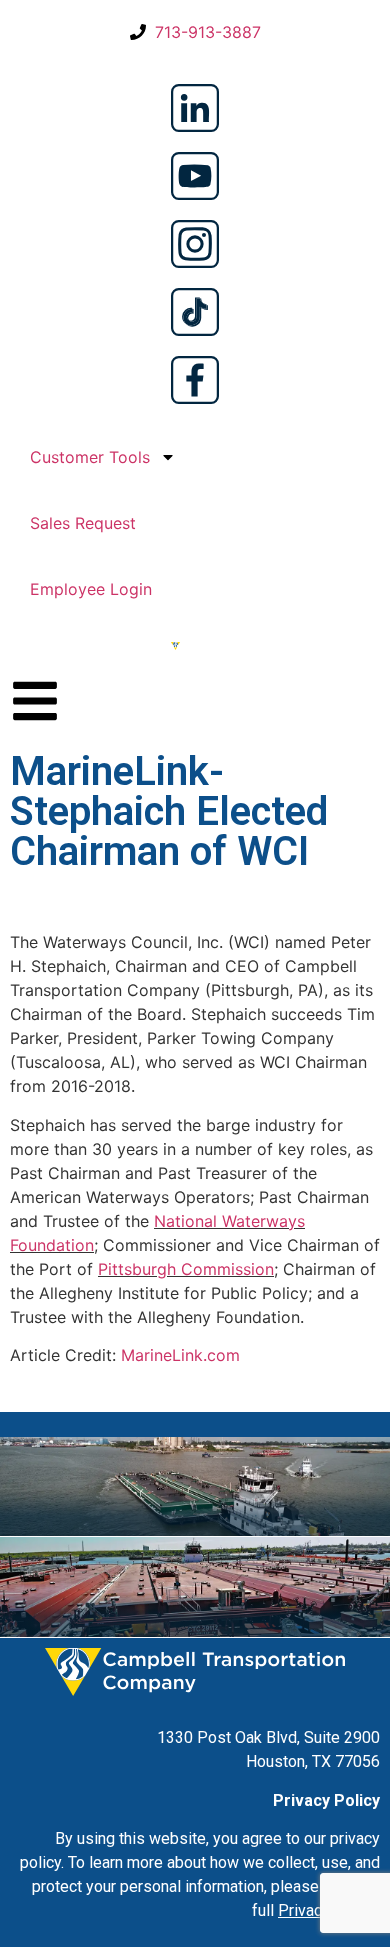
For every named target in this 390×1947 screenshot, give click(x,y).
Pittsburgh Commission (186, 1269)
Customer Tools (90, 457)
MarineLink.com (180, 1355)
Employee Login (91, 589)
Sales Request (83, 523)
